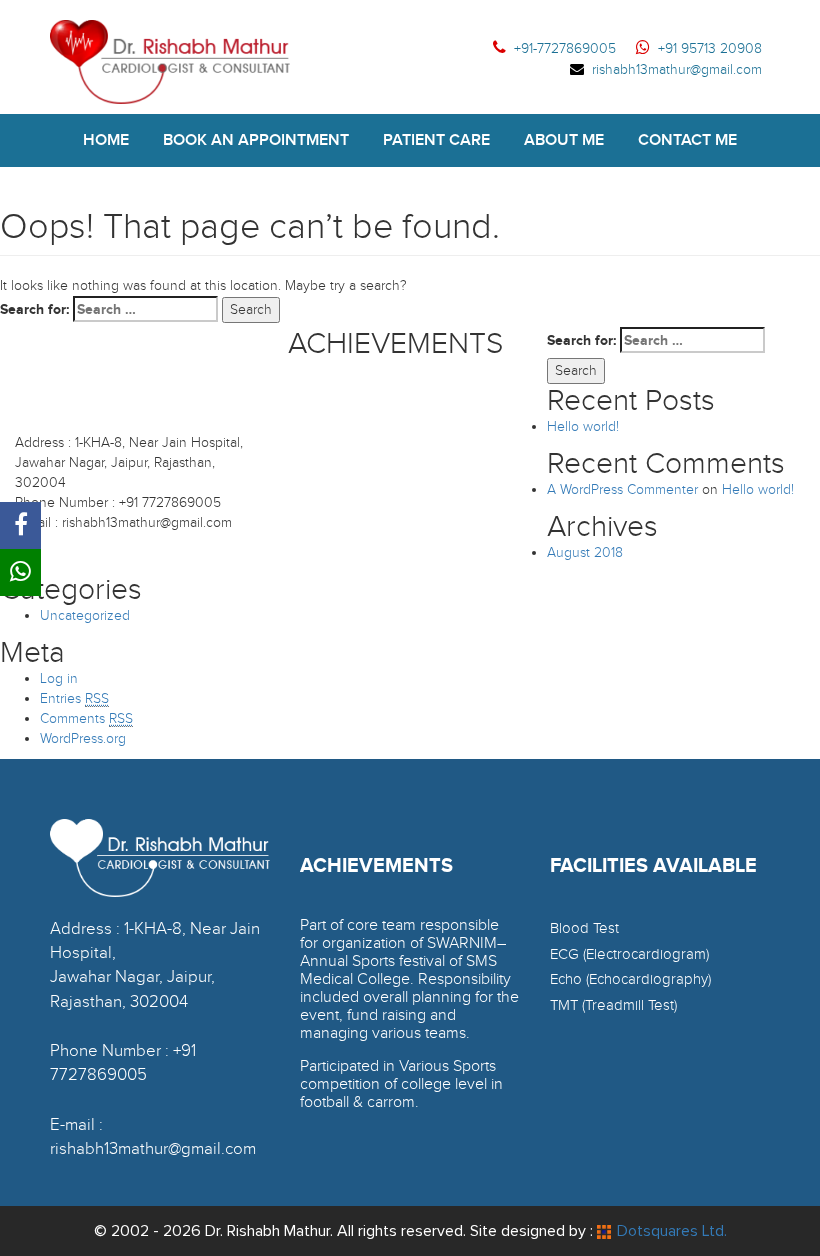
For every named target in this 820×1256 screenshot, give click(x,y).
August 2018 (585, 552)
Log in (59, 678)
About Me (564, 140)
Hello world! (583, 426)
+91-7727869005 (565, 48)
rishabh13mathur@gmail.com (677, 69)
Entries (74, 698)
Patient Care (436, 140)
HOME (106, 140)
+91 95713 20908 (710, 48)
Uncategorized (85, 615)
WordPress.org (83, 738)
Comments (86, 718)
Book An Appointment (256, 140)
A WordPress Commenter (622, 489)
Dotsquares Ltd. (672, 1231)
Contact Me (687, 140)
